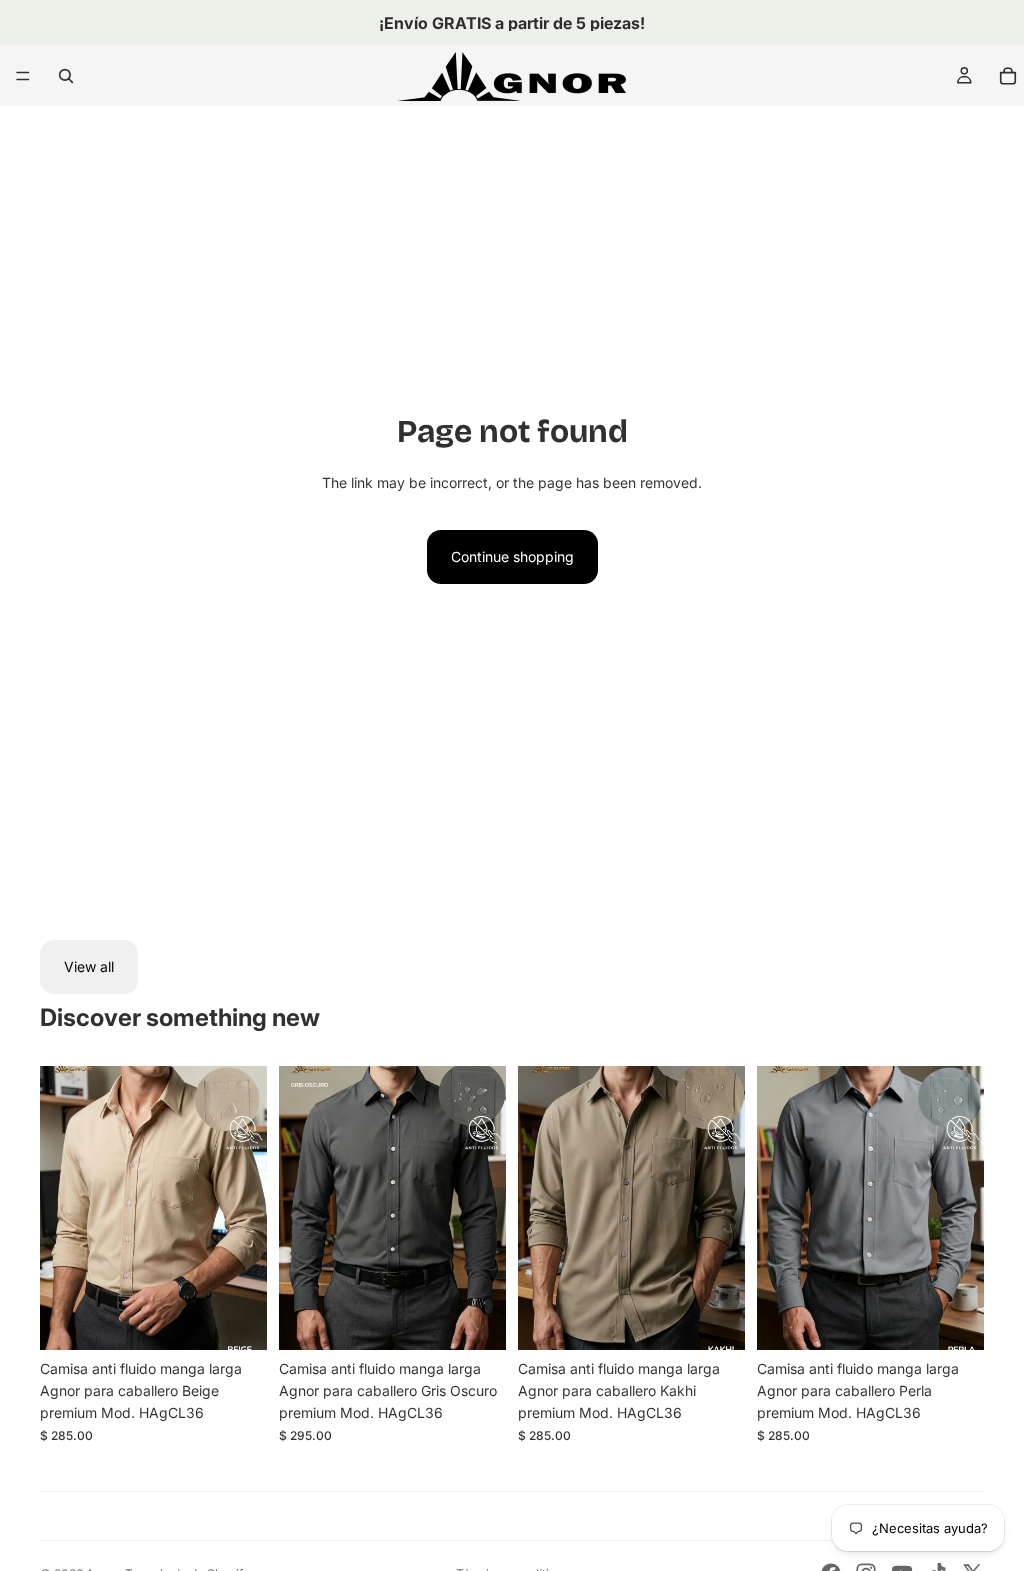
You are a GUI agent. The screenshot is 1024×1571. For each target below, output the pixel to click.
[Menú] (23, 76)
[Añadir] (475, 1319)
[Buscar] (66, 76)
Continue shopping (512, 556)
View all (89, 966)
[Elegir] (236, 1319)
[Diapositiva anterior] (62, 1208)
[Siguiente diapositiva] (245, 1208)
